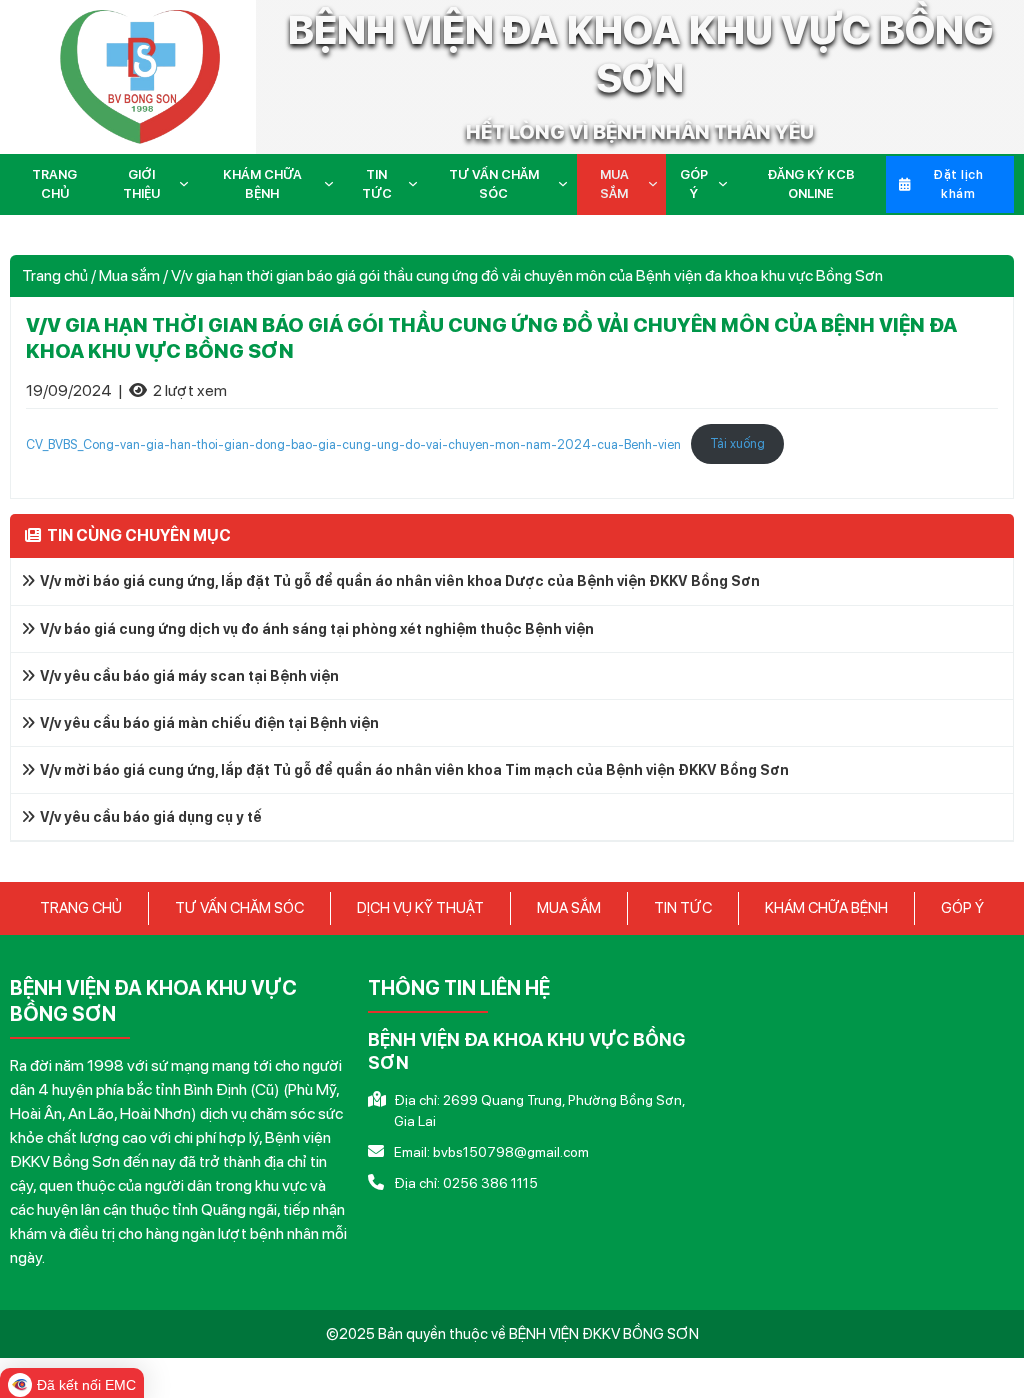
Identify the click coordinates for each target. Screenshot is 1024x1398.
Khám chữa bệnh (262, 184)
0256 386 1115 (490, 1183)
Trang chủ (54, 184)
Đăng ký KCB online (811, 184)
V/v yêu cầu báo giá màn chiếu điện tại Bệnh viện (209, 723)
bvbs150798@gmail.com (511, 1152)
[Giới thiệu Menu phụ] (188, 184)
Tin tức (377, 184)
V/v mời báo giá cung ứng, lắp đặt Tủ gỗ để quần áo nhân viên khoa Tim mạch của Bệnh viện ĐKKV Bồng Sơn (414, 770)
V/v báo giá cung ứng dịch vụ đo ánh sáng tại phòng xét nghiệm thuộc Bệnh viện (317, 629)
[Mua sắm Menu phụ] (657, 184)
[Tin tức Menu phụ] (417, 184)
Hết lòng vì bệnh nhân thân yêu (640, 132)
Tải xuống (737, 443)
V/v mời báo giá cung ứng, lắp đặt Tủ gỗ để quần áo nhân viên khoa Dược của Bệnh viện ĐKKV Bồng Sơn (400, 581)
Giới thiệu (141, 184)
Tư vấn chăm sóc (494, 184)
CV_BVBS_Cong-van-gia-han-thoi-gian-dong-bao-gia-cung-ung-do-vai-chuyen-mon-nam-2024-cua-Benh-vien (353, 443)
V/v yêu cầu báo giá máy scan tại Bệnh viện (189, 676)
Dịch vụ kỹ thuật (420, 908)
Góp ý (694, 184)
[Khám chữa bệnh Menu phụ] (333, 184)
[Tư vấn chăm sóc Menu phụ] (567, 184)
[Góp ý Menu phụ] (727, 184)
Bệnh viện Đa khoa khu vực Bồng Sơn (640, 54)
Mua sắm (614, 184)
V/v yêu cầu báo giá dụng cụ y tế (151, 817)
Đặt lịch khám (958, 184)
